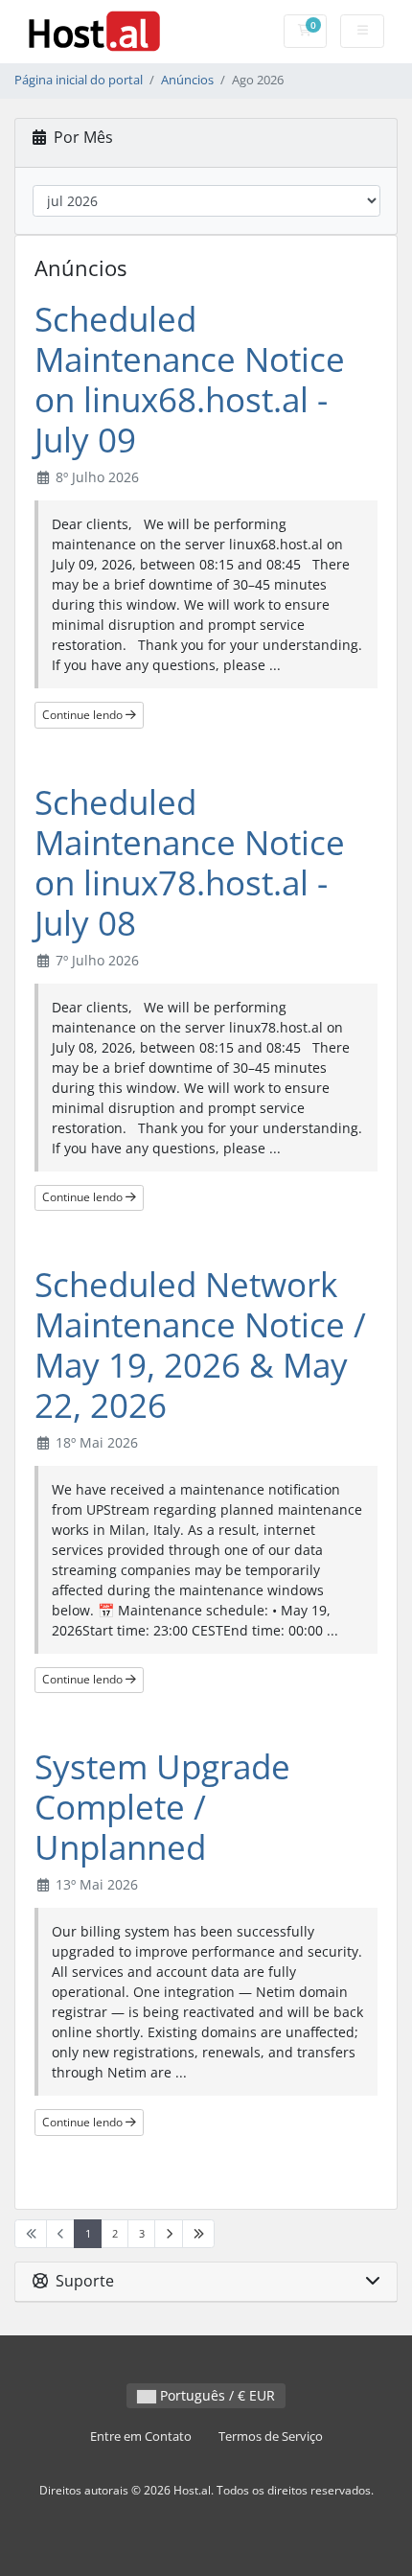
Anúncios (187, 80)
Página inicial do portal (79, 80)
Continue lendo (84, 715)
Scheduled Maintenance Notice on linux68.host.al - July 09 (190, 379)
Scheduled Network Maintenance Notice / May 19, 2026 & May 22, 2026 (200, 1345)
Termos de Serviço (271, 2437)
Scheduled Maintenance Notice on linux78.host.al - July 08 (190, 862)
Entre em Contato (141, 2437)
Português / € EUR (216, 2395)
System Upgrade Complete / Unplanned (162, 1807)
